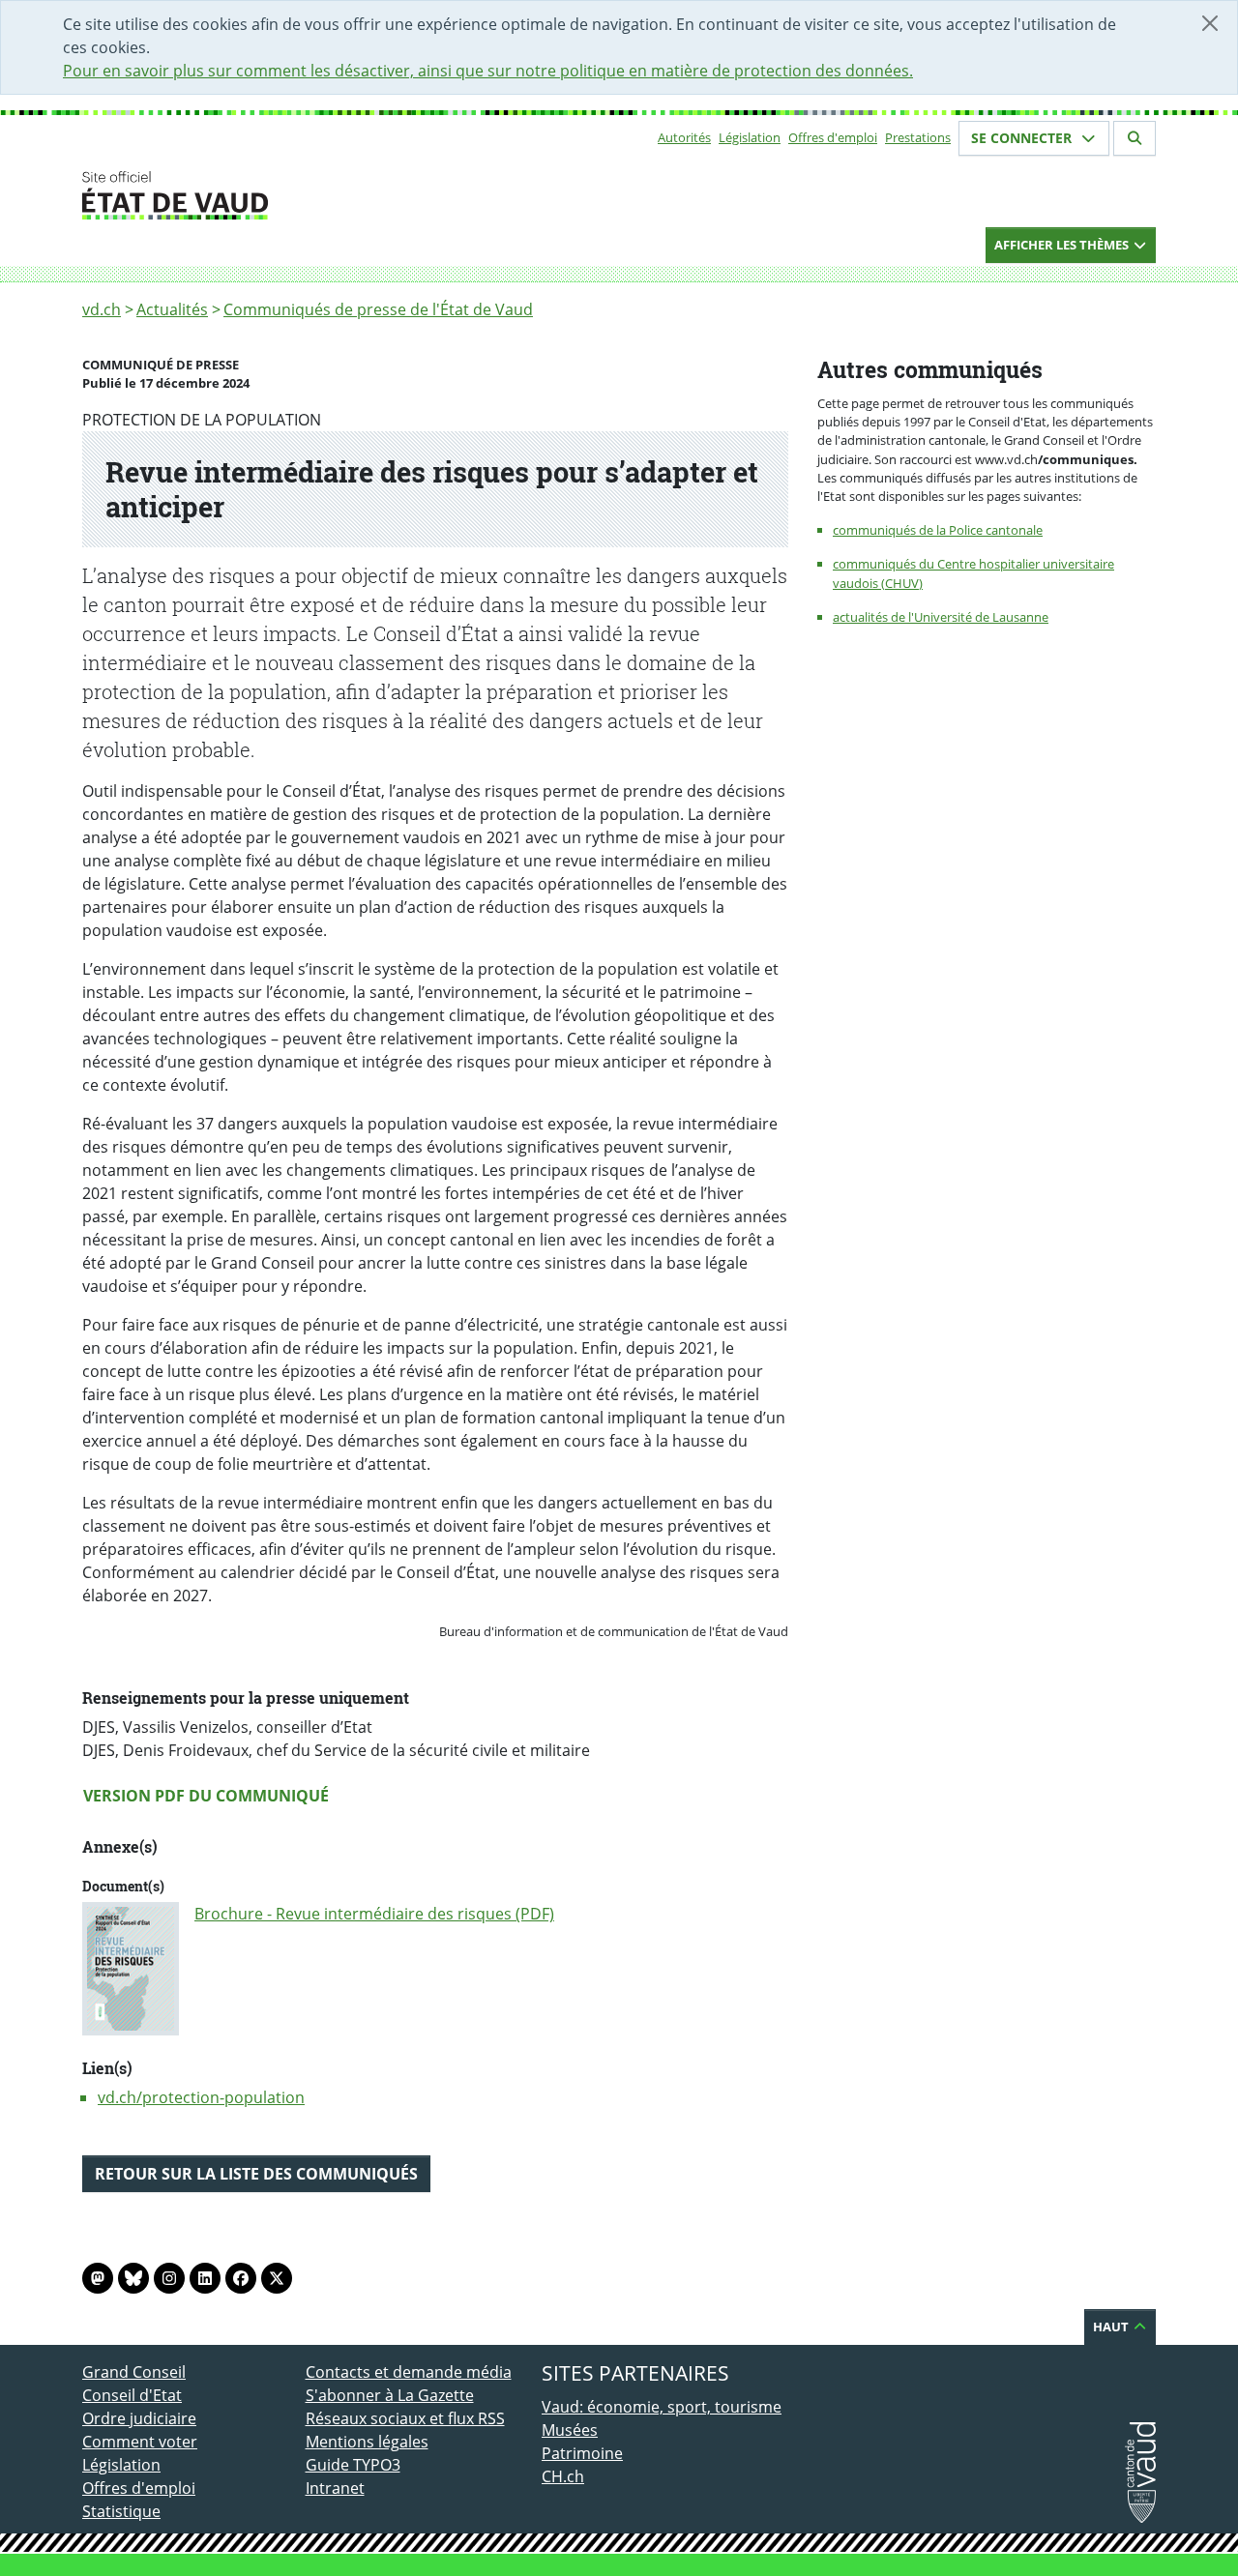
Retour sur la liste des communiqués (256, 2174)
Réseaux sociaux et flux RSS (405, 2418)
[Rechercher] (1135, 138)
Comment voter (140, 2442)
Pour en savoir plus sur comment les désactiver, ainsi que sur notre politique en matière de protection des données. (488, 71)
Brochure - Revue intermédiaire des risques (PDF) (374, 1914)
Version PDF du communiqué (206, 1796)
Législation (750, 137)
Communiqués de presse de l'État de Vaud (378, 309)
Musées (570, 2430)
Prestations (918, 137)
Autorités (684, 137)
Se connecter (1023, 138)
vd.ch (102, 309)
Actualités (172, 309)
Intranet (335, 2488)
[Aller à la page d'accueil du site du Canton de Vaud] (297, 195)
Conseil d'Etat (132, 2395)
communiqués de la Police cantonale (938, 530)
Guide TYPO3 (353, 2465)
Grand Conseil (134, 2372)
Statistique (121, 2511)
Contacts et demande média (409, 2372)
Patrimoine (582, 2453)
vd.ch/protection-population (201, 2097)
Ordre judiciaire (139, 2418)
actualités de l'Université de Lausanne (941, 617)
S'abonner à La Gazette (390, 2395)
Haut (1112, 2327)
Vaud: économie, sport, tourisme (662, 2407)
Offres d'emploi (833, 137)
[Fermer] (1210, 23)
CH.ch (563, 2476)
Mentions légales (367, 2442)
